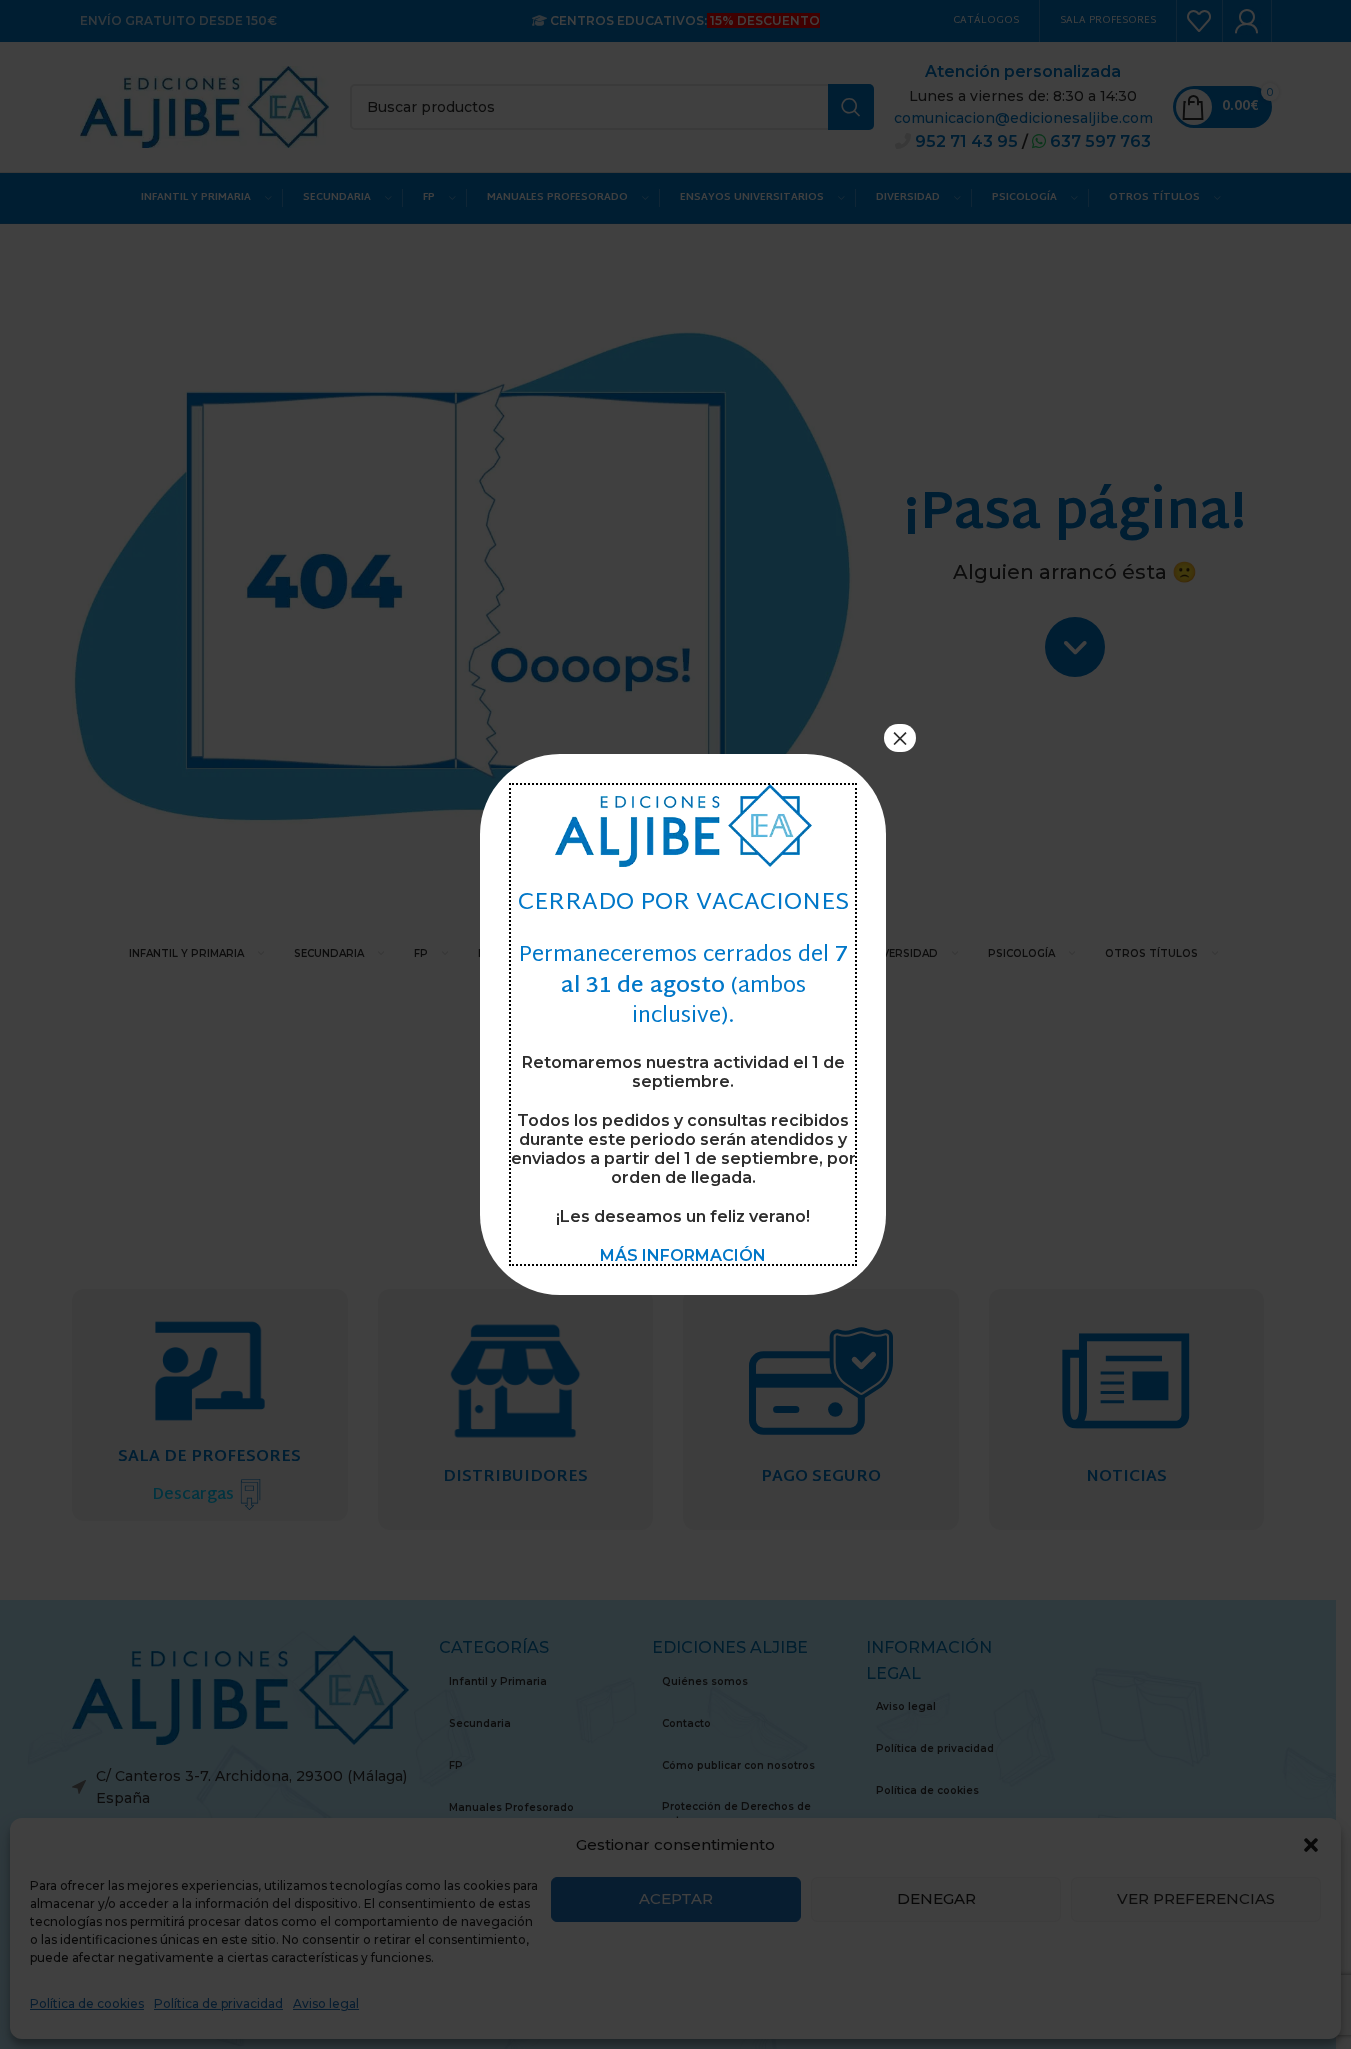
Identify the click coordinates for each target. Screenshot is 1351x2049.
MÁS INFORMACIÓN (683, 1255)
